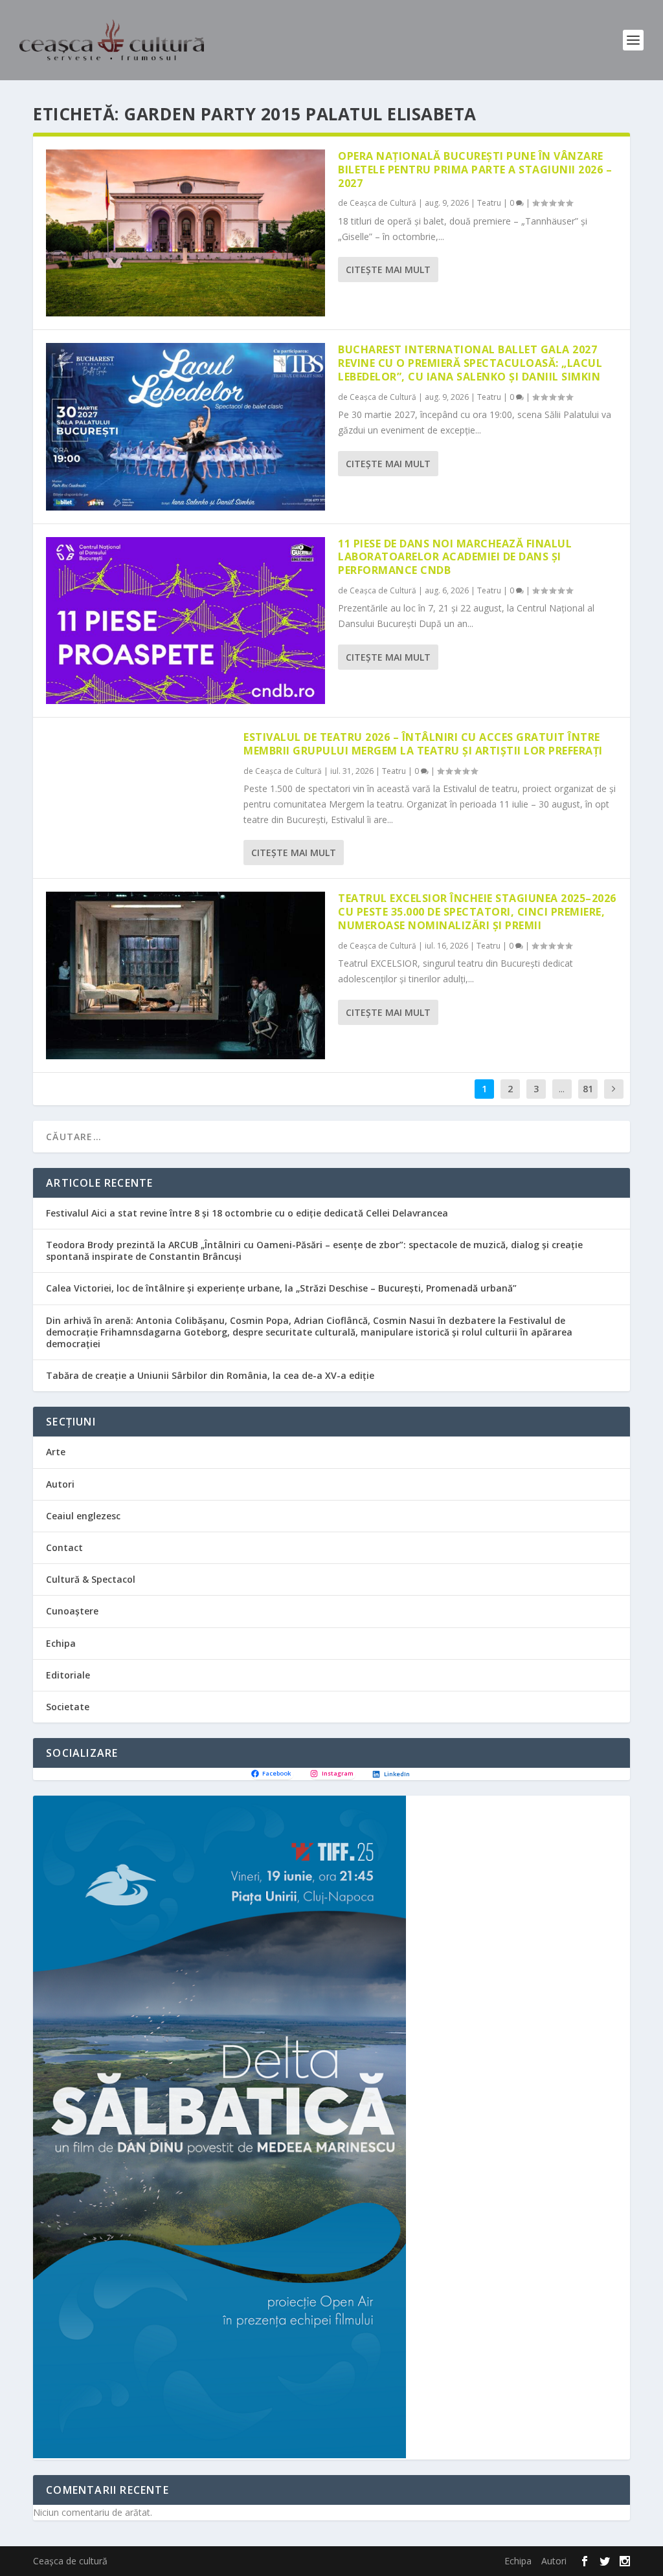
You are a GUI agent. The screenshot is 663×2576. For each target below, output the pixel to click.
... (562, 1089)
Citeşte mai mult (388, 270)
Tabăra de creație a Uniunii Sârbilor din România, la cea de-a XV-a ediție (210, 1375)
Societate (68, 1707)
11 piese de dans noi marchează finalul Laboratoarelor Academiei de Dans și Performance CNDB (455, 557)
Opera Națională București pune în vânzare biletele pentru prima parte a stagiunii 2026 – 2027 (475, 170)
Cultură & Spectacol (91, 1579)
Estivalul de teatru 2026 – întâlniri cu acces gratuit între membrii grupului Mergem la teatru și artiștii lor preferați (423, 744)
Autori (60, 1484)
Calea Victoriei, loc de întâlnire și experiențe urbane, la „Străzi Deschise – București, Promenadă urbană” (281, 1288)
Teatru (489, 203)
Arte (56, 1452)
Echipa (61, 1643)
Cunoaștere (72, 1611)
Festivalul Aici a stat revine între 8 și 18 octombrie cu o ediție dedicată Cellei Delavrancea (247, 1213)
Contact (64, 1547)
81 (588, 1089)
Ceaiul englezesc (83, 1516)
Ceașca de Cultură (383, 203)
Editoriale (68, 1675)
